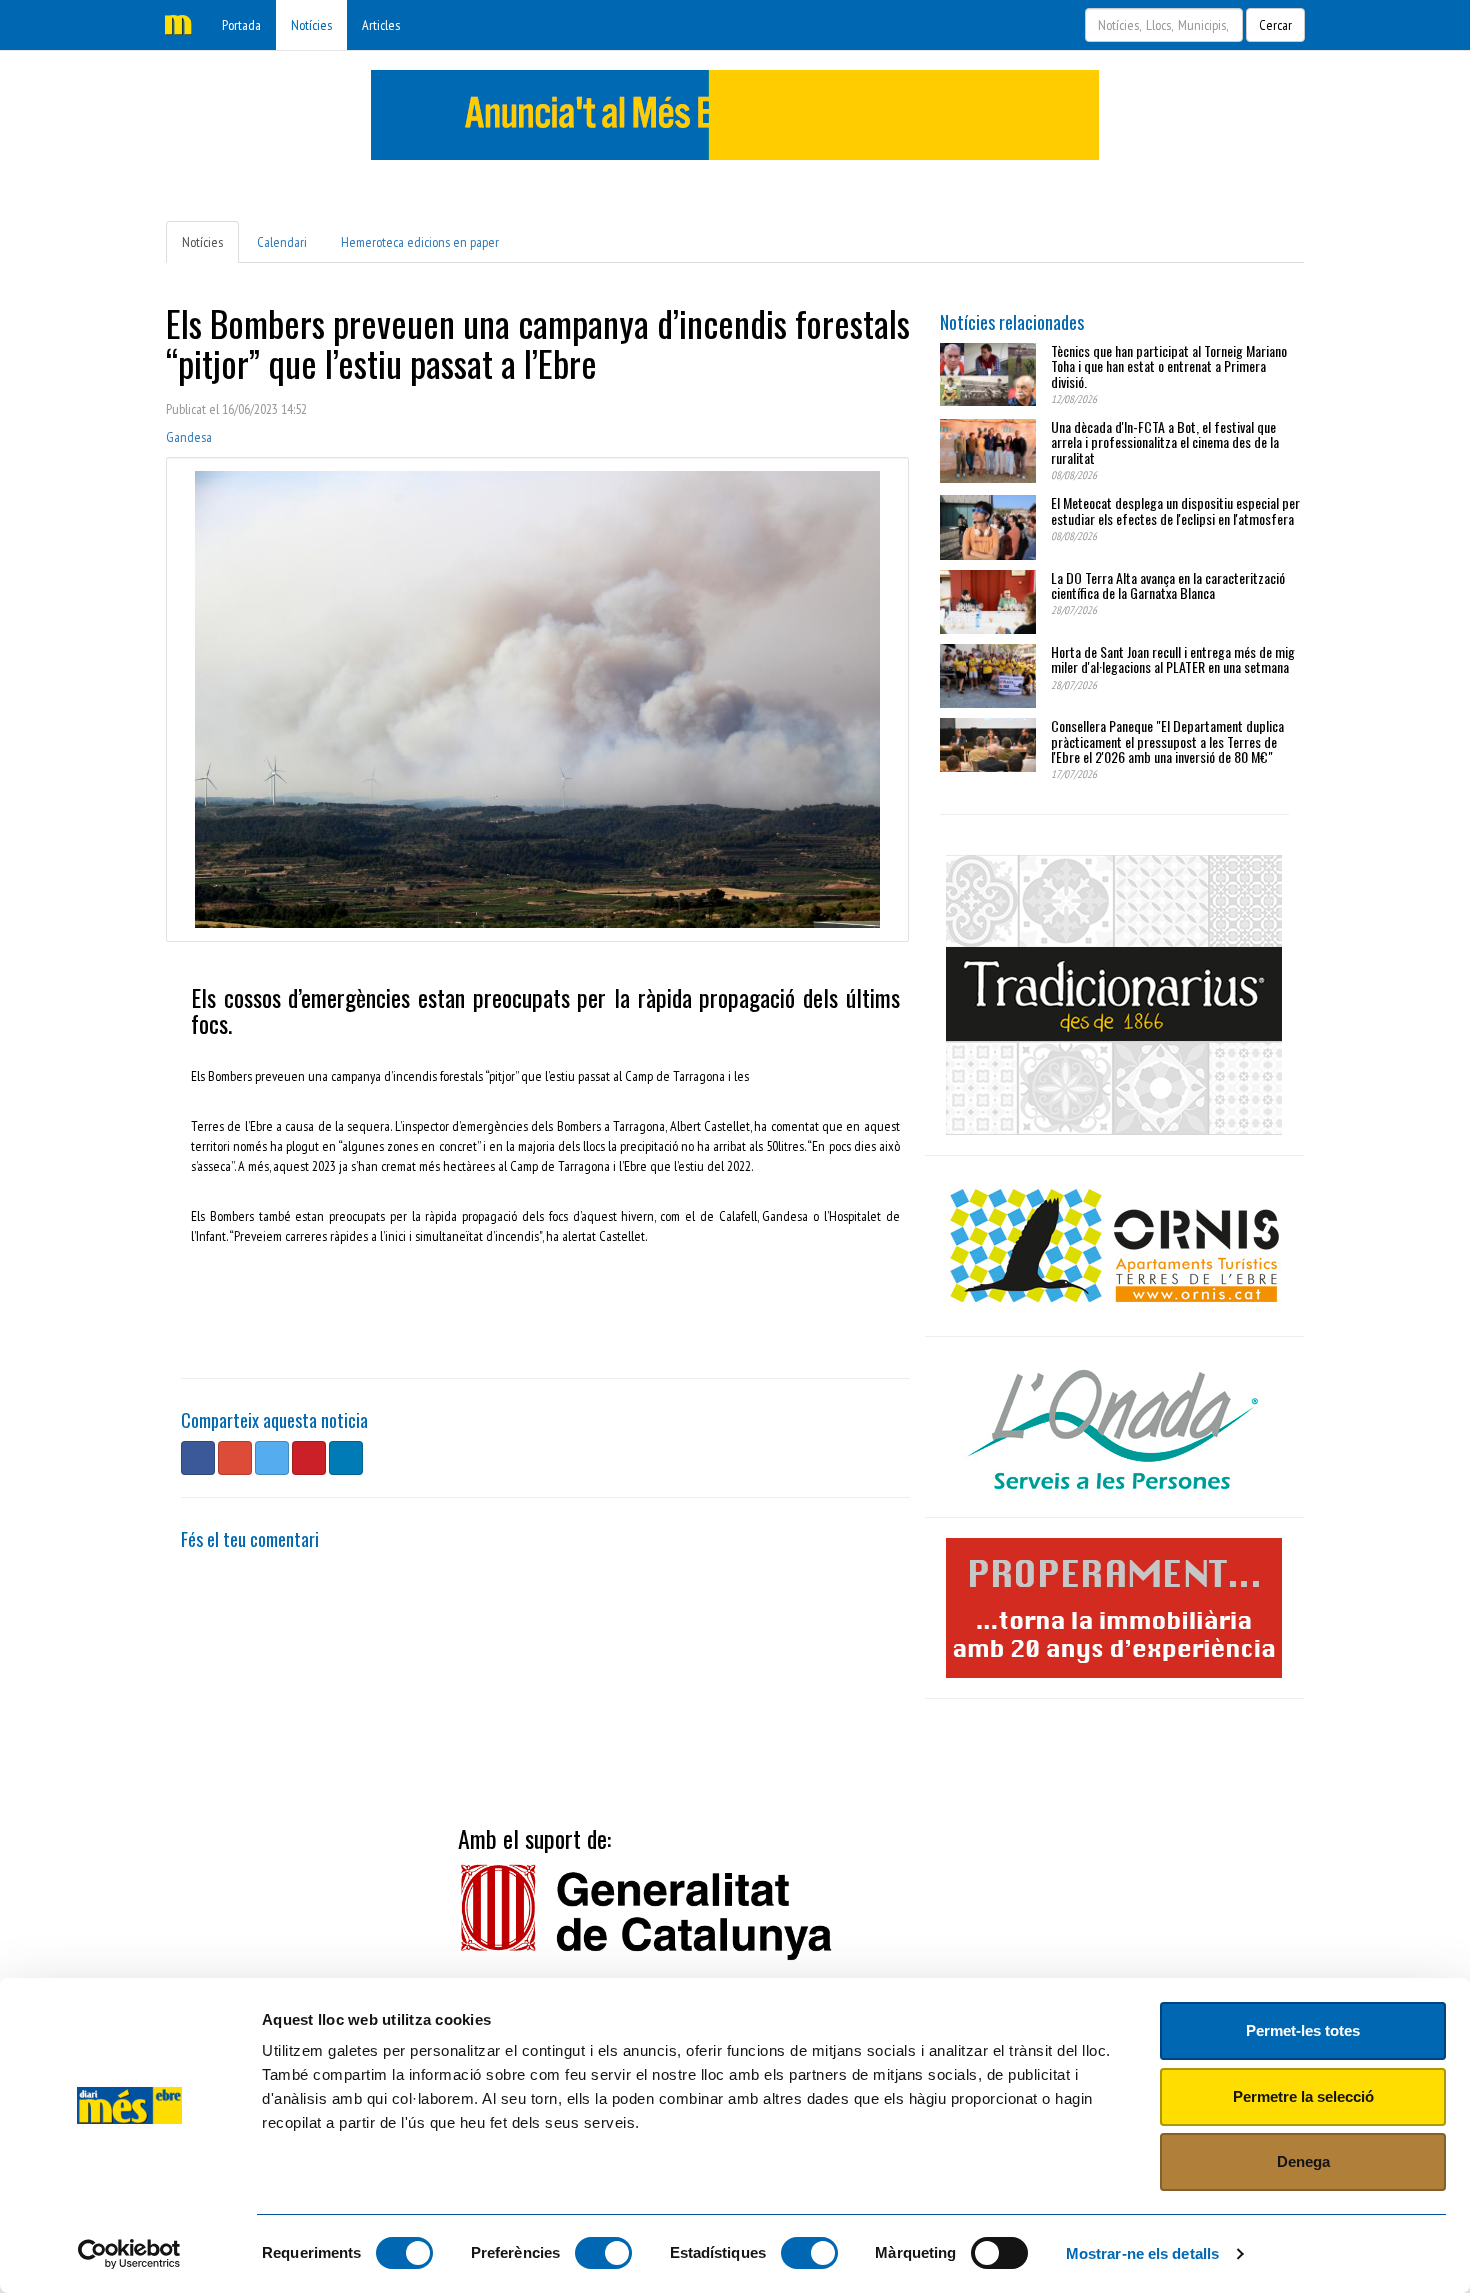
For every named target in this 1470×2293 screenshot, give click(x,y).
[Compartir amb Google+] (235, 1458)
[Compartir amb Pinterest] (309, 1458)
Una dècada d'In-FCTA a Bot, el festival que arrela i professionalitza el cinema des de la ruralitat (1165, 442)
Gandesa (189, 437)
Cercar (1275, 25)
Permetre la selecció (1303, 2096)
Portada (241, 25)
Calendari (282, 242)
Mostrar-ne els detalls (1142, 2253)
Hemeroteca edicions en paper (420, 242)
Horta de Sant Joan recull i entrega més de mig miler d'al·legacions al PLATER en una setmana (1173, 659)
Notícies (311, 25)
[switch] (603, 2253)
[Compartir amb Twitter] (272, 1458)
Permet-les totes (1303, 2030)
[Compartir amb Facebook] (198, 1458)
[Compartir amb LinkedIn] (346, 1458)
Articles (381, 25)
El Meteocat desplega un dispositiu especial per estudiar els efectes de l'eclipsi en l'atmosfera (1175, 510)
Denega (1303, 2161)
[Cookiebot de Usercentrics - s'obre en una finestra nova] (129, 2254)
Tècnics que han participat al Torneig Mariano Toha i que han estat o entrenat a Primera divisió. (1169, 366)
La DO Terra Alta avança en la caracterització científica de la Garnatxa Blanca (1168, 585)
